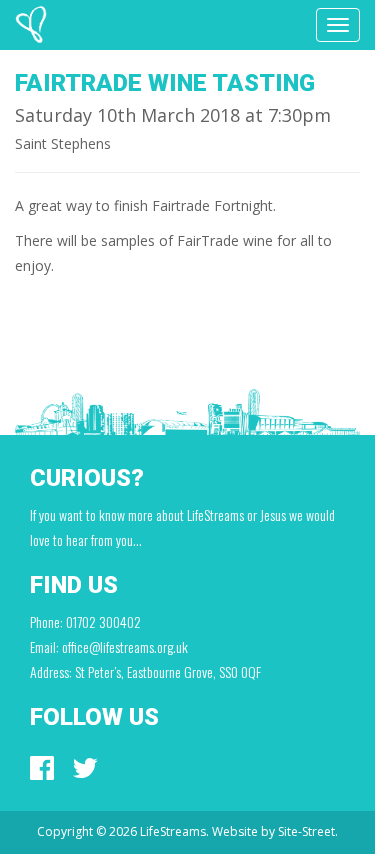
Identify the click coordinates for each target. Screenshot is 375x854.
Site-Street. (308, 831)
